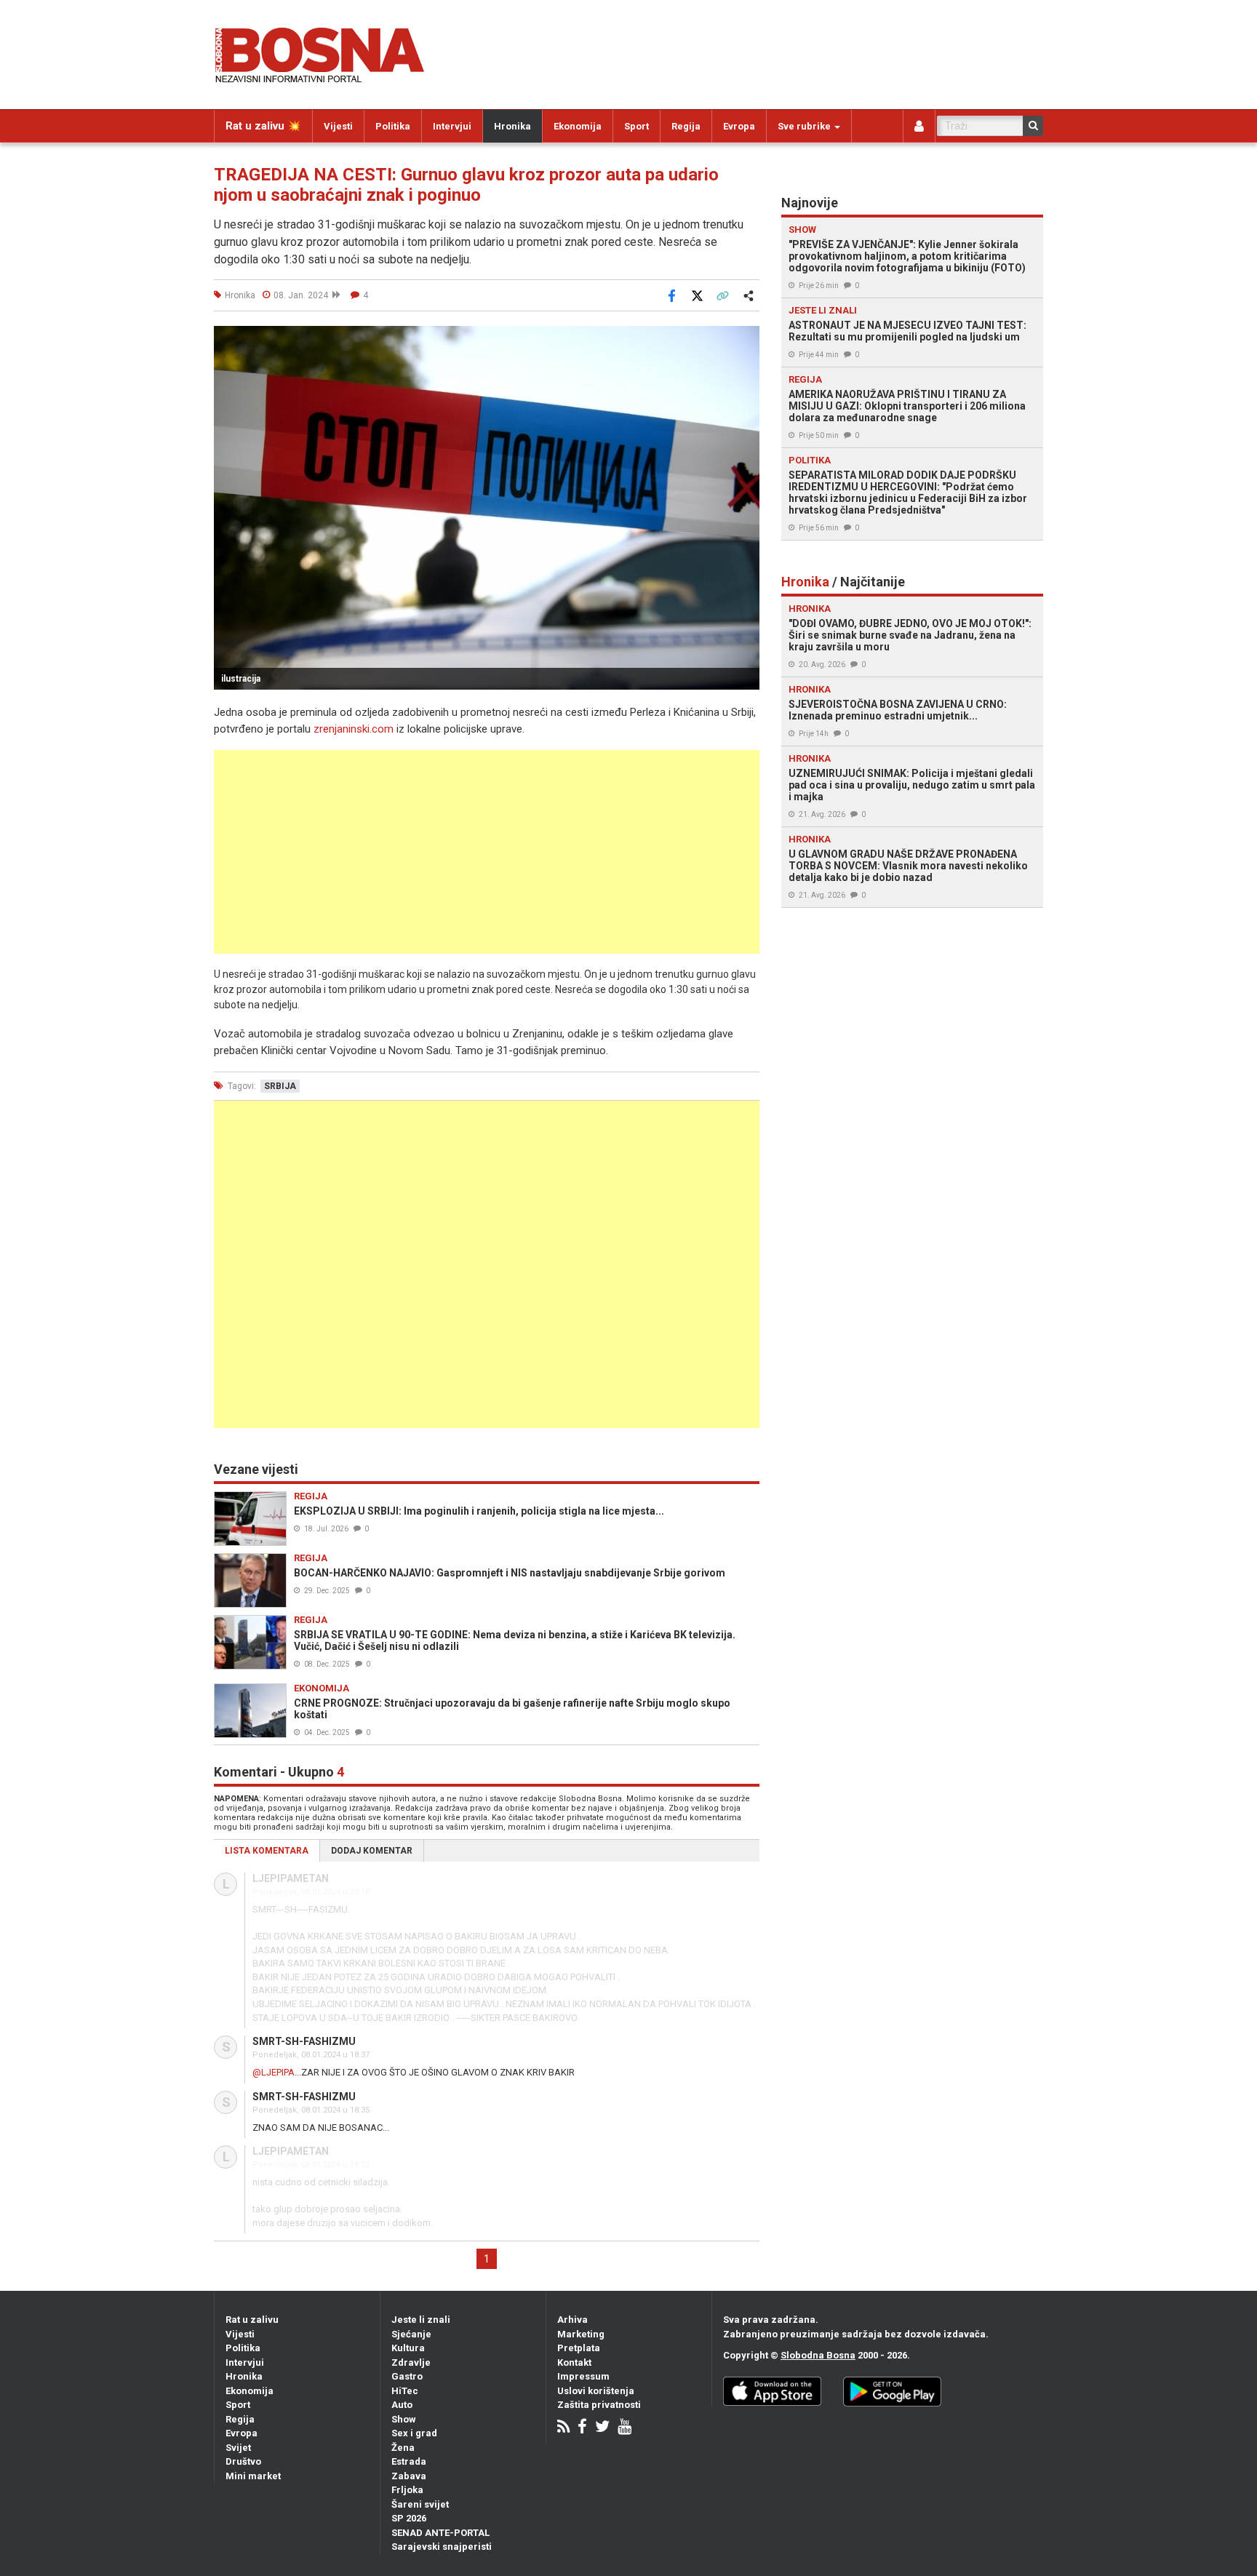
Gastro (407, 2376)
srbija (280, 1086)
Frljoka (407, 2490)
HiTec (405, 2391)
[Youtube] (624, 2428)
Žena (403, 2448)
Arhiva (572, 2320)
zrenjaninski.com (354, 729)
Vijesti (338, 126)
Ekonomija (578, 126)
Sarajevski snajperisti (442, 2547)
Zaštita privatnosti (599, 2405)
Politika (393, 126)
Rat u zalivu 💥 (263, 126)
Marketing (581, 2334)
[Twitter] (602, 2428)
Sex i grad (414, 2433)
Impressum (583, 2376)
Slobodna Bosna (818, 2355)
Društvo (243, 2461)
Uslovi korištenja (596, 2391)
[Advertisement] (487, 852)
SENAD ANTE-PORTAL (440, 2533)
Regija (686, 126)
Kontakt (574, 2362)
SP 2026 (409, 2518)
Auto (402, 2405)
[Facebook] (582, 2428)
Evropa (739, 126)
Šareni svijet (420, 2504)
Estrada (409, 2461)
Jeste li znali (421, 2320)
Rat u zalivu (252, 2320)
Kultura (408, 2348)
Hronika (512, 126)
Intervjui (452, 126)
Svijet (238, 2448)
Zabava (409, 2476)
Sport (637, 126)
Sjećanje (411, 2334)
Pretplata (579, 2348)
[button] (746, 339)
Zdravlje (411, 2362)
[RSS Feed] (563, 2428)
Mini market (253, 2476)
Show (404, 2419)
